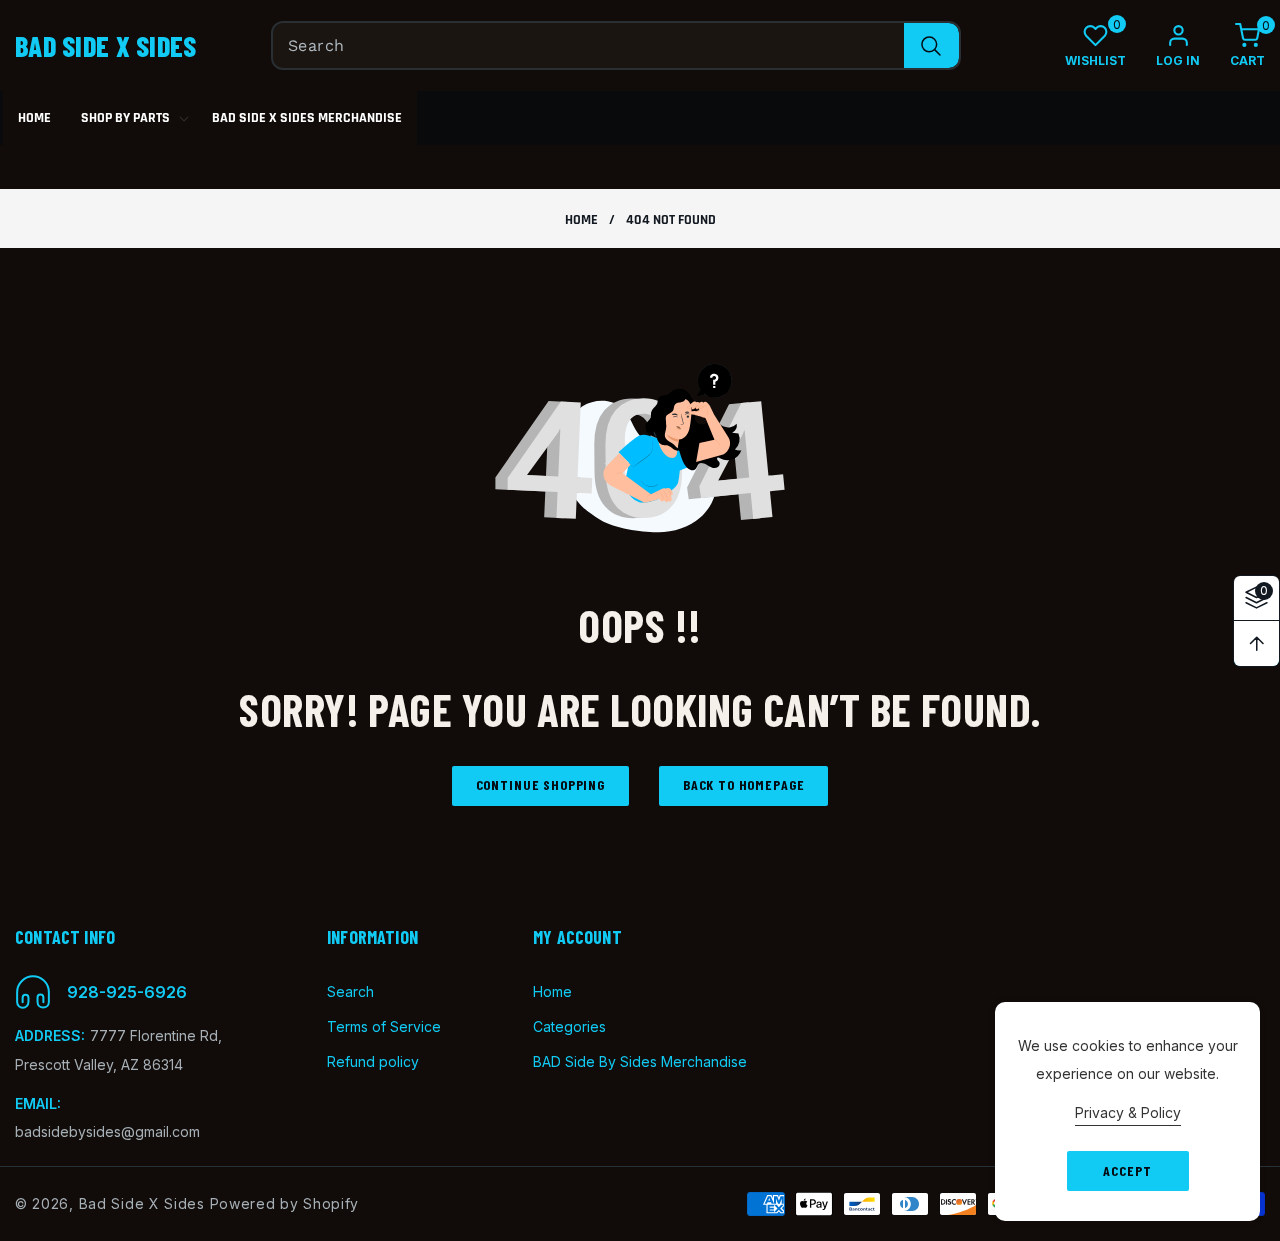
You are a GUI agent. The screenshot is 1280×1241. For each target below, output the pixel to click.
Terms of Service (384, 1026)
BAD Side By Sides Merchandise (640, 1061)
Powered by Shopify (285, 1203)
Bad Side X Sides (142, 1203)
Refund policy (373, 1061)
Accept (1127, 1170)
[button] (1232, 45)
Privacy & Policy (1128, 1112)
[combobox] (616, 45)
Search (350, 991)
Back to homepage (743, 784)
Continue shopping (540, 784)
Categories (569, 1026)
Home (581, 220)
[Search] (931, 45)
